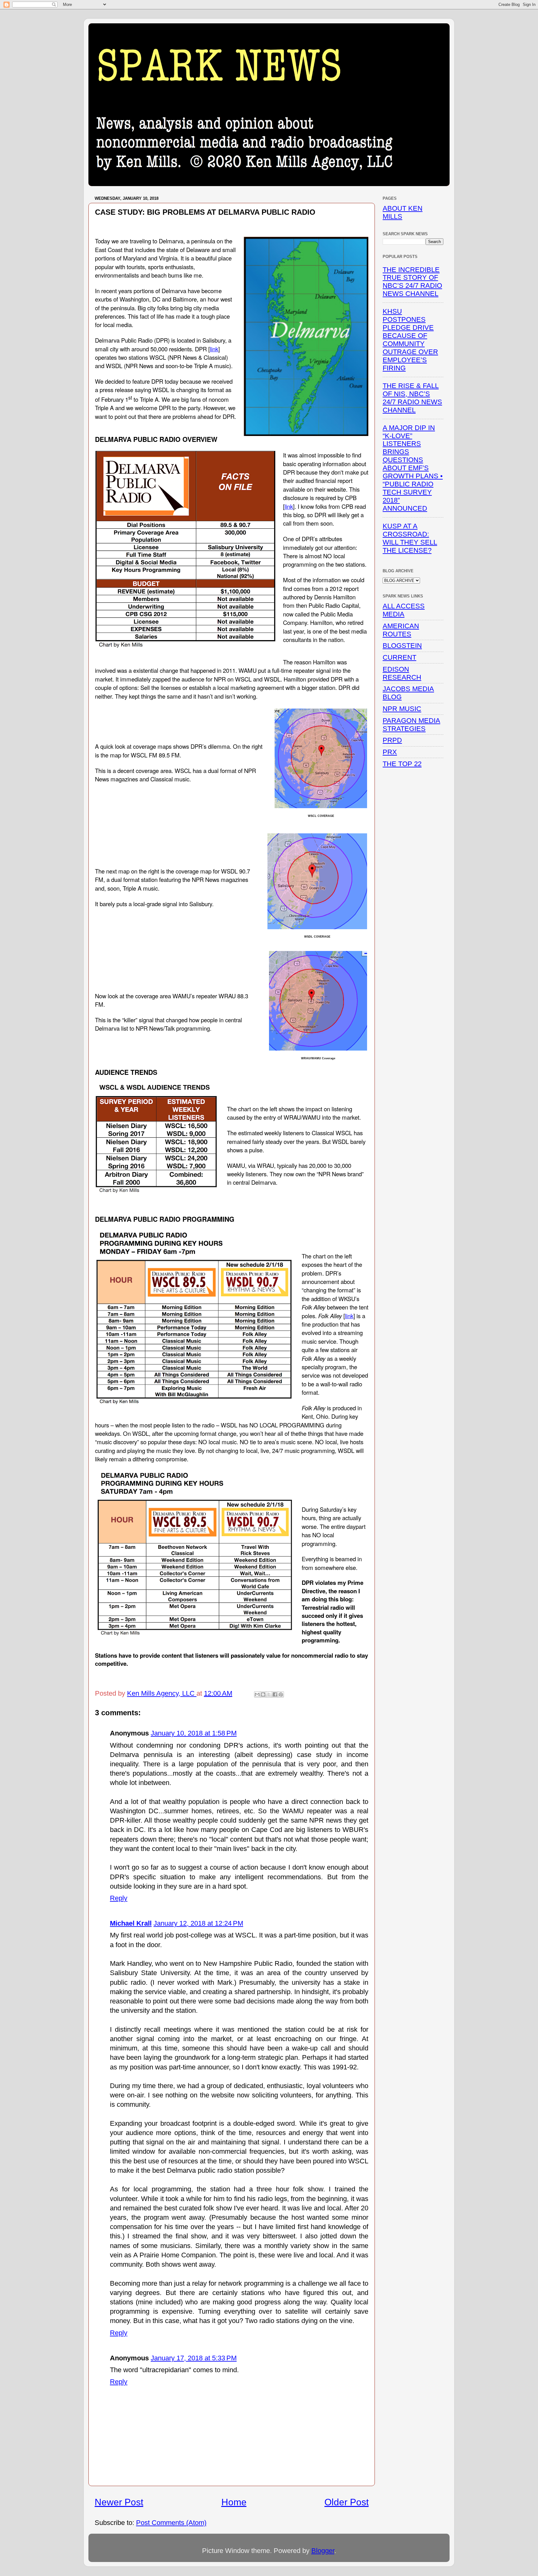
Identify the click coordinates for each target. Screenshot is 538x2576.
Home (234, 2502)
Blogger (323, 2551)
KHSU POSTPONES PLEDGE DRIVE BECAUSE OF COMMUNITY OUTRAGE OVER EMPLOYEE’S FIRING (410, 340)
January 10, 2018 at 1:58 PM (194, 1733)
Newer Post (119, 2502)
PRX (390, 752)
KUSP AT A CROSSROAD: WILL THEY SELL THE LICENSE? (410, 538)
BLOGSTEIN (402, 646)
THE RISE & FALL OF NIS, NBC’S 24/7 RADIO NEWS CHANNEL (412, 398)
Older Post (347, 2502)
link (214, 349)
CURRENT (399, 657)
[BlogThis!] (263, 1694)
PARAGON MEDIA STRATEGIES (411, 725)
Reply (119, 1898)
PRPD (392, 740)
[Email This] (257, 1694)
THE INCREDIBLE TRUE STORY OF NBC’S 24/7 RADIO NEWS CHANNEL (412, 282)
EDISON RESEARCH (402, 673)
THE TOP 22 (402, 764)
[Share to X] (269, 1694)
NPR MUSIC (402, 709)
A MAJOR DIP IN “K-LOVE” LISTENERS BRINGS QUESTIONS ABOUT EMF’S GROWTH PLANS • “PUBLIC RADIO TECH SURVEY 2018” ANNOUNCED (413, 468)
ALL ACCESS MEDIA (404, 610)
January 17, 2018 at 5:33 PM (194, 2358)
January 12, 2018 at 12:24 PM (198, 1923)
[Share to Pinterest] (281, 1694)
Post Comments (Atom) (171, 2523)
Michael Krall (131, 1923)
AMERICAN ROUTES (401, 630)
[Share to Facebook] (275, 1694)
